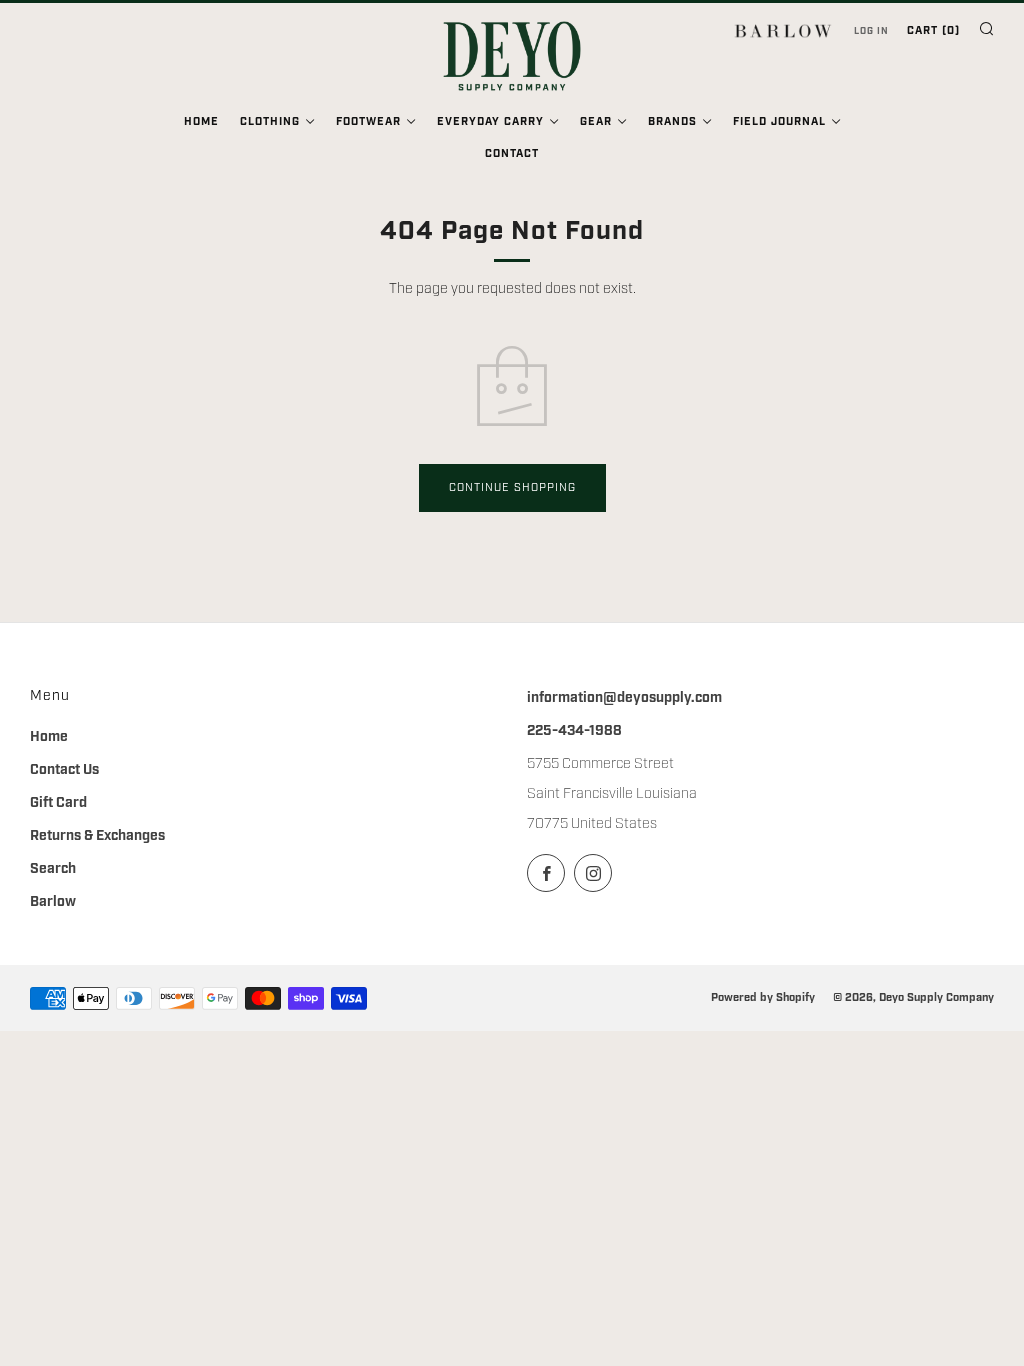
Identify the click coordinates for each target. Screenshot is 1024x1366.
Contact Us (64, 770)
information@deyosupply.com (624, 698)
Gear (596, 122)
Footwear (368, 122)
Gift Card (58, 803)
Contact (512, 154)
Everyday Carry (490, 122)
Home (201, 122)
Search (53, 869)
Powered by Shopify (763, 997)
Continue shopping (512, 488)
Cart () (933, 31)
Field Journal (779, 122)
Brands (672, 122)
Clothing (270, 122)
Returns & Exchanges (97, 836)
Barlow (53, 902)
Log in (871, 31)
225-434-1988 (574, 731)
